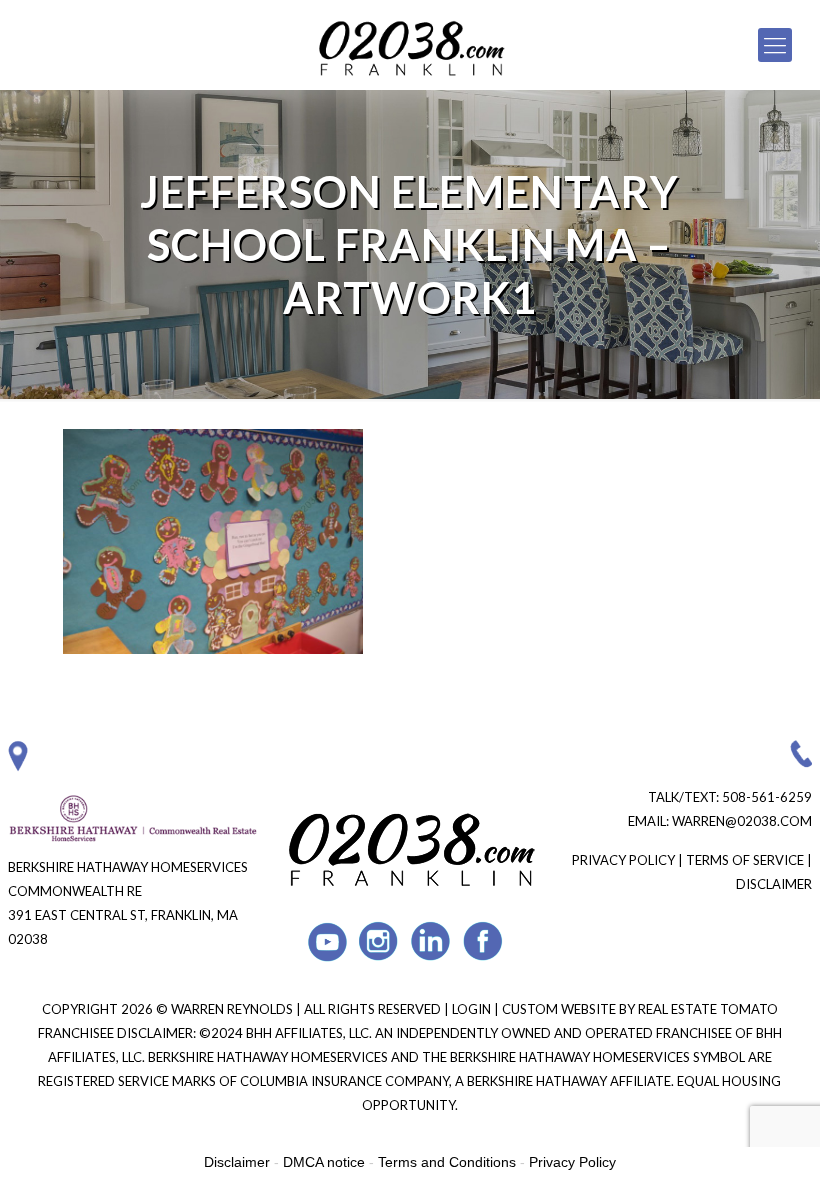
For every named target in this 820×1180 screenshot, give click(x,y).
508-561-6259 (767, 797)
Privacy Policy (623, 860)
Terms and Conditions (447, 1162)
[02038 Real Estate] (410, 45)
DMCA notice (324, 1162)
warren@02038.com (742, 821)
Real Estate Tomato (708, 1009)
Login (473, 1009)
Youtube (327, 941)
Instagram (379, 941)
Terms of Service (745, 860)
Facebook (483, 941)
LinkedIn (431, 941)
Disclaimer (774, 884)
